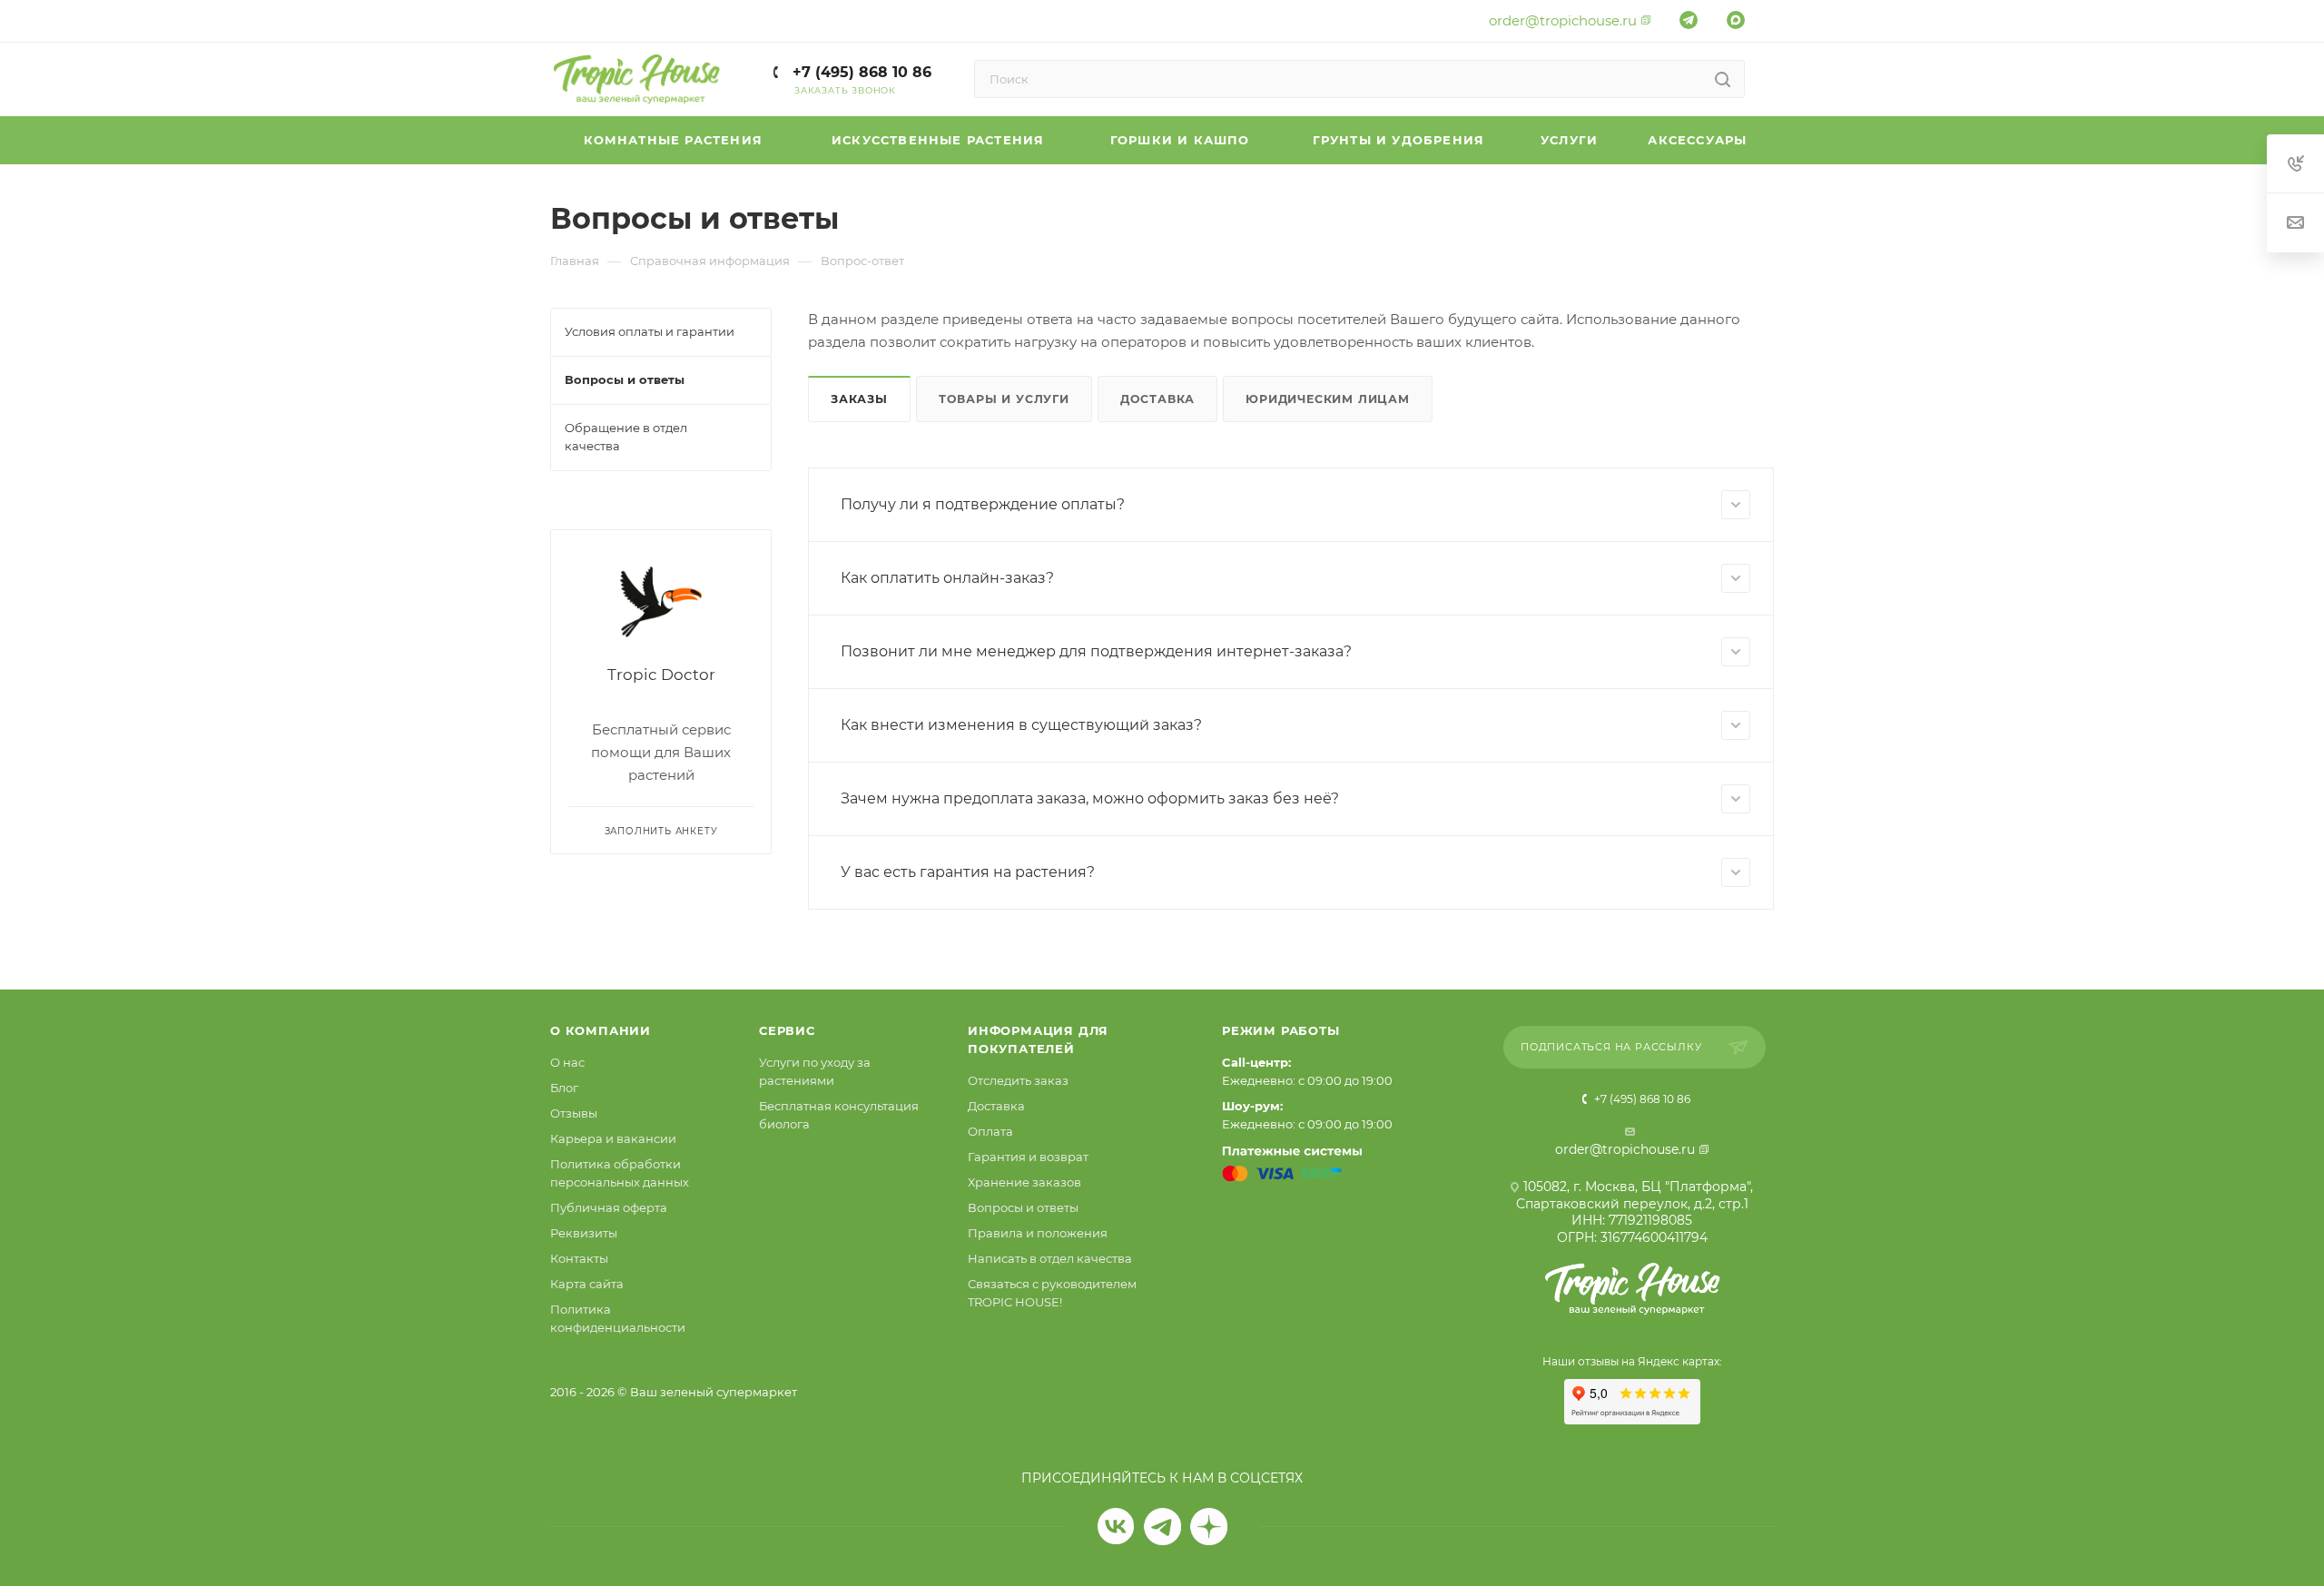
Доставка (1157, 399)
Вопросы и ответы (1023, 1207)
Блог (564, 1088)
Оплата (990, 1131)
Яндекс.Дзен (1209, 1527)
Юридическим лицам (1328, 399)
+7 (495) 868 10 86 (860, 72)
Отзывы (574, 1113)
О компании (601, 1030)
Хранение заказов (1024, 1182)
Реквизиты (584, 1233)
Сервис (787, 1030)
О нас (567, 1062)
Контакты (579, 1258)
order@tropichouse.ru (1563, 20)
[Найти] (1723, 79)
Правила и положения (1038, 1233)
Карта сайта (587, 1284)
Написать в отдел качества (1050, 1258)
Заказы (859, 399)
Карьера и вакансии (613, 1138)
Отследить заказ (1018, 1080)
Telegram (1162, 1527)
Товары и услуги (1004, 399)
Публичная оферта (609, 1207)
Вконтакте (1116, 1527)
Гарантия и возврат (1028, 1157)
